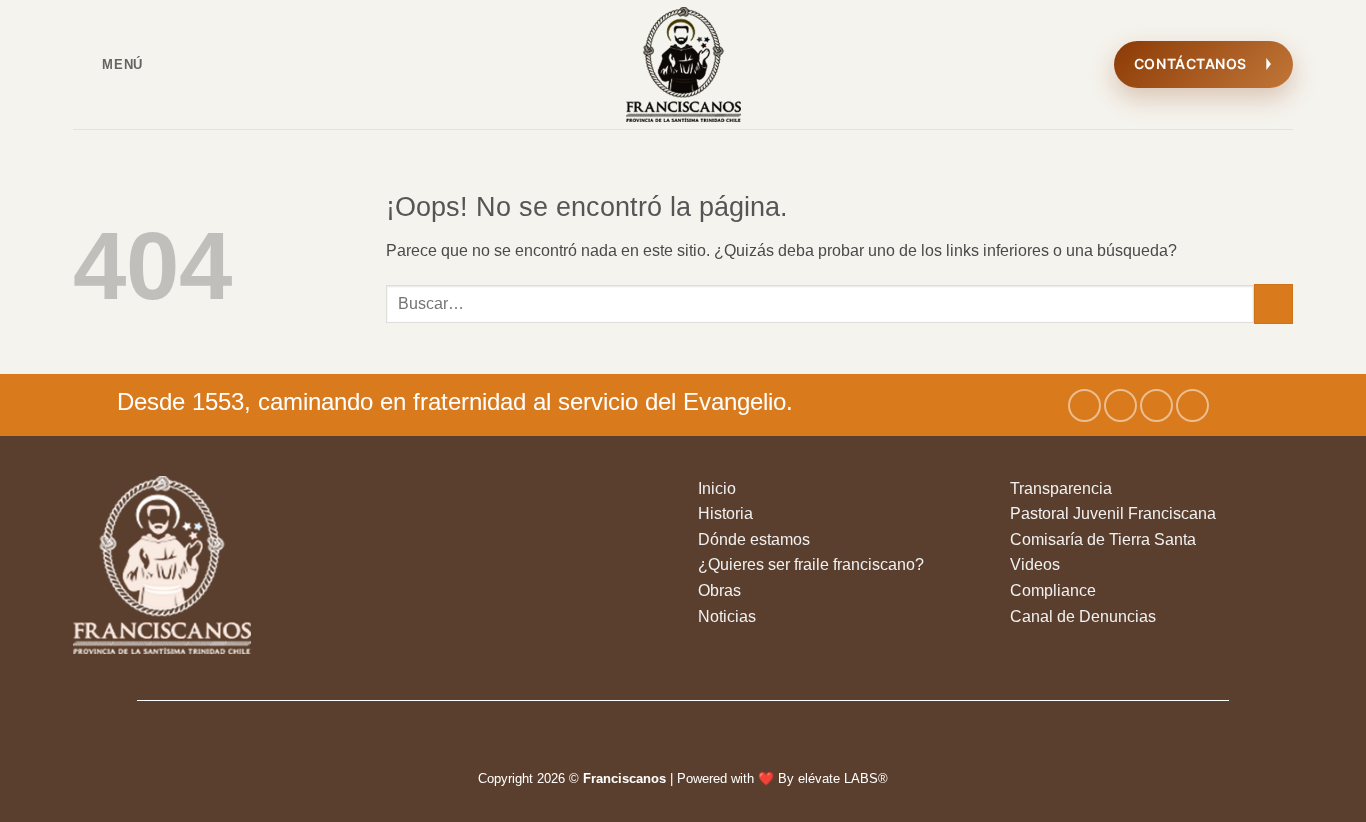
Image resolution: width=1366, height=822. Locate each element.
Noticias (727, 616)
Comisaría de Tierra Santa (1103, 539)
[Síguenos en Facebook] (1084, 405)
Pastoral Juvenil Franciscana (1113, 513)
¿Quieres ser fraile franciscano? (811, 564)
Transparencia (1061, 488)
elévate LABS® (843, 778)
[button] (108, 64)
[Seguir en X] (1156, 405)
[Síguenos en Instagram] (1120, 405)
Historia (725, 513)
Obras (719, 590)
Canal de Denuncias (1083, 616)
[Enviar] (1273, 303)
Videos (1035, 564)
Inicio (717, 488)
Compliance (1053, 590)
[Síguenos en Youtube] (1192, 405)
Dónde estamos (754, 539)
